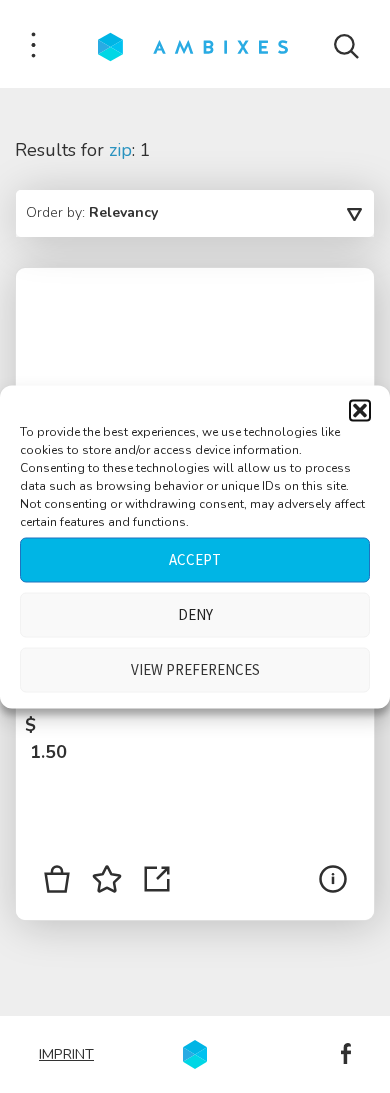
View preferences (195, 669)
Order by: (92, 212)
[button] (360, 410)
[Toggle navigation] (33, 46)
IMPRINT (66, 1054)
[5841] (57, 883)
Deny (195, 614)
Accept (195, 559)
